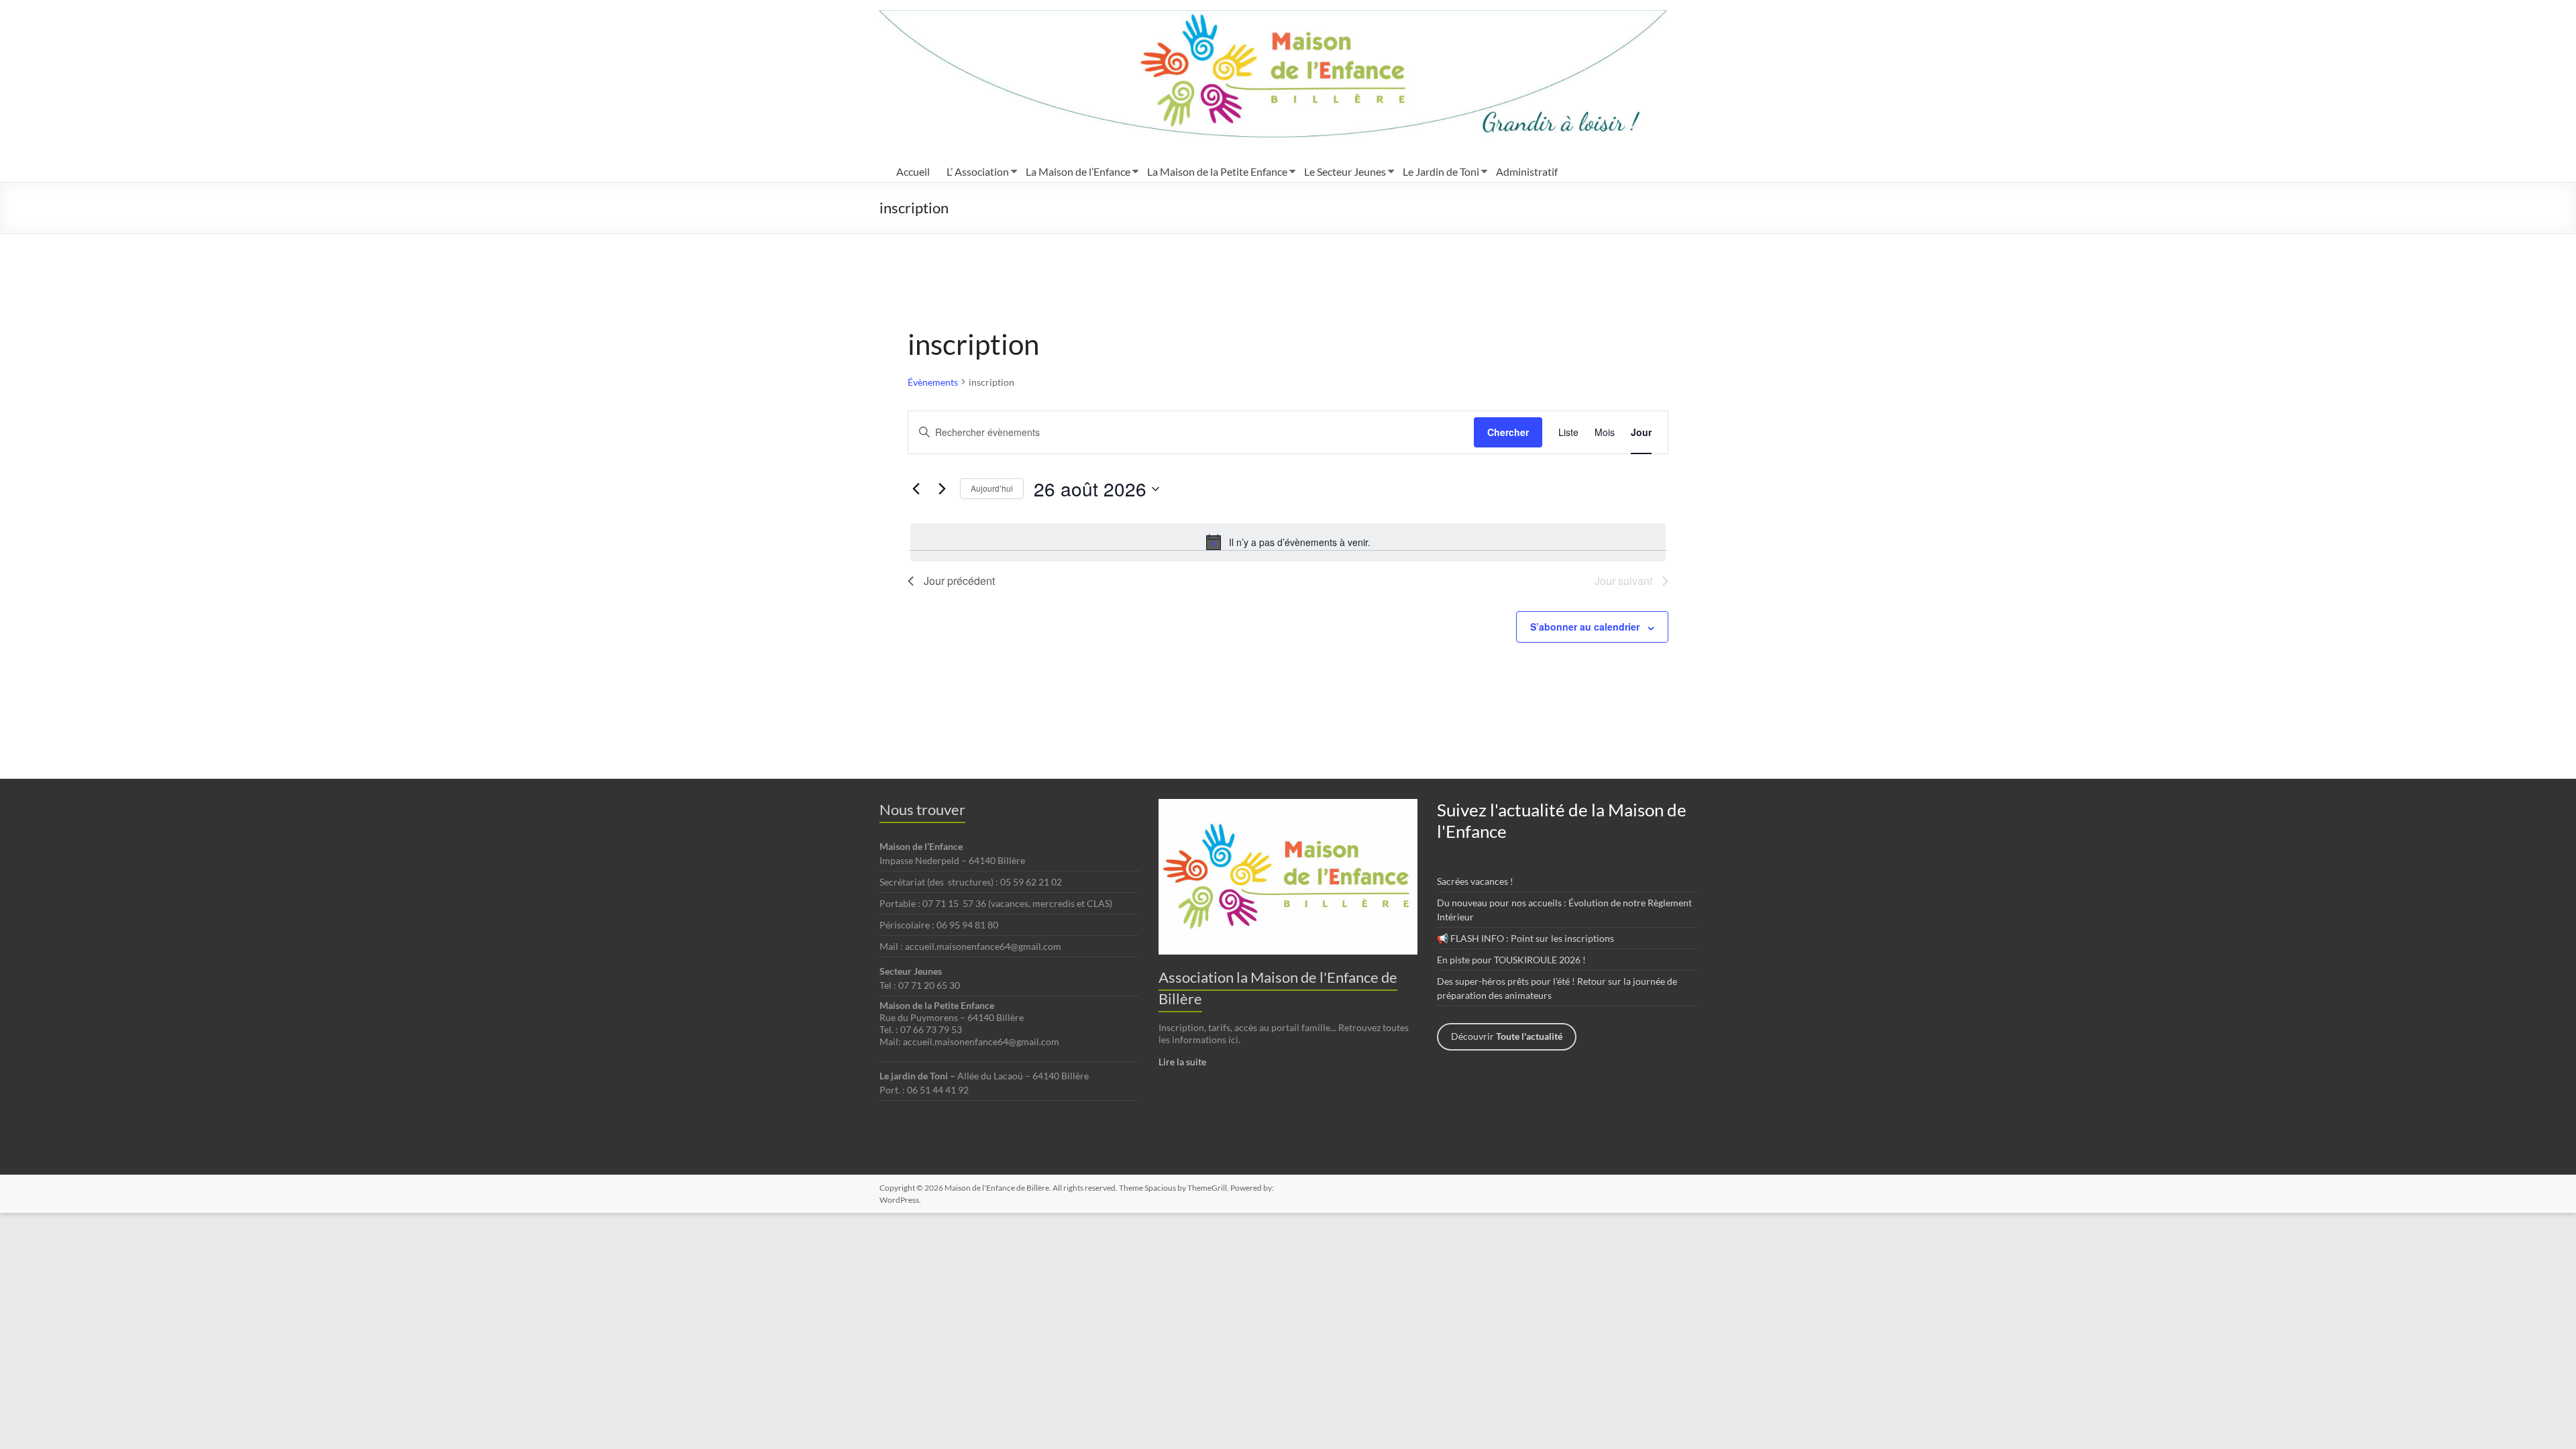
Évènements (933, 382)
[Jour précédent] (916, 489)
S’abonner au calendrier (1585, 627)
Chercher (1508, 432)
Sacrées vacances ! (1475, 881)
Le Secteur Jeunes (1345, 171)
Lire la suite (1182, 1062)
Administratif (1527, 171)
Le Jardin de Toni (1441, 171)
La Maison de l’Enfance (1078, 171)
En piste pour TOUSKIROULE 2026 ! (1511, 960)
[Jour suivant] (942, 489)
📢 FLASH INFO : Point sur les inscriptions (1525, 938)
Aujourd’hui (992, 488)
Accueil (913, 171)
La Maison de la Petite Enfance (1217, 171)
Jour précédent (959, 581)
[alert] (1288, 542)
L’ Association (978, 171)
